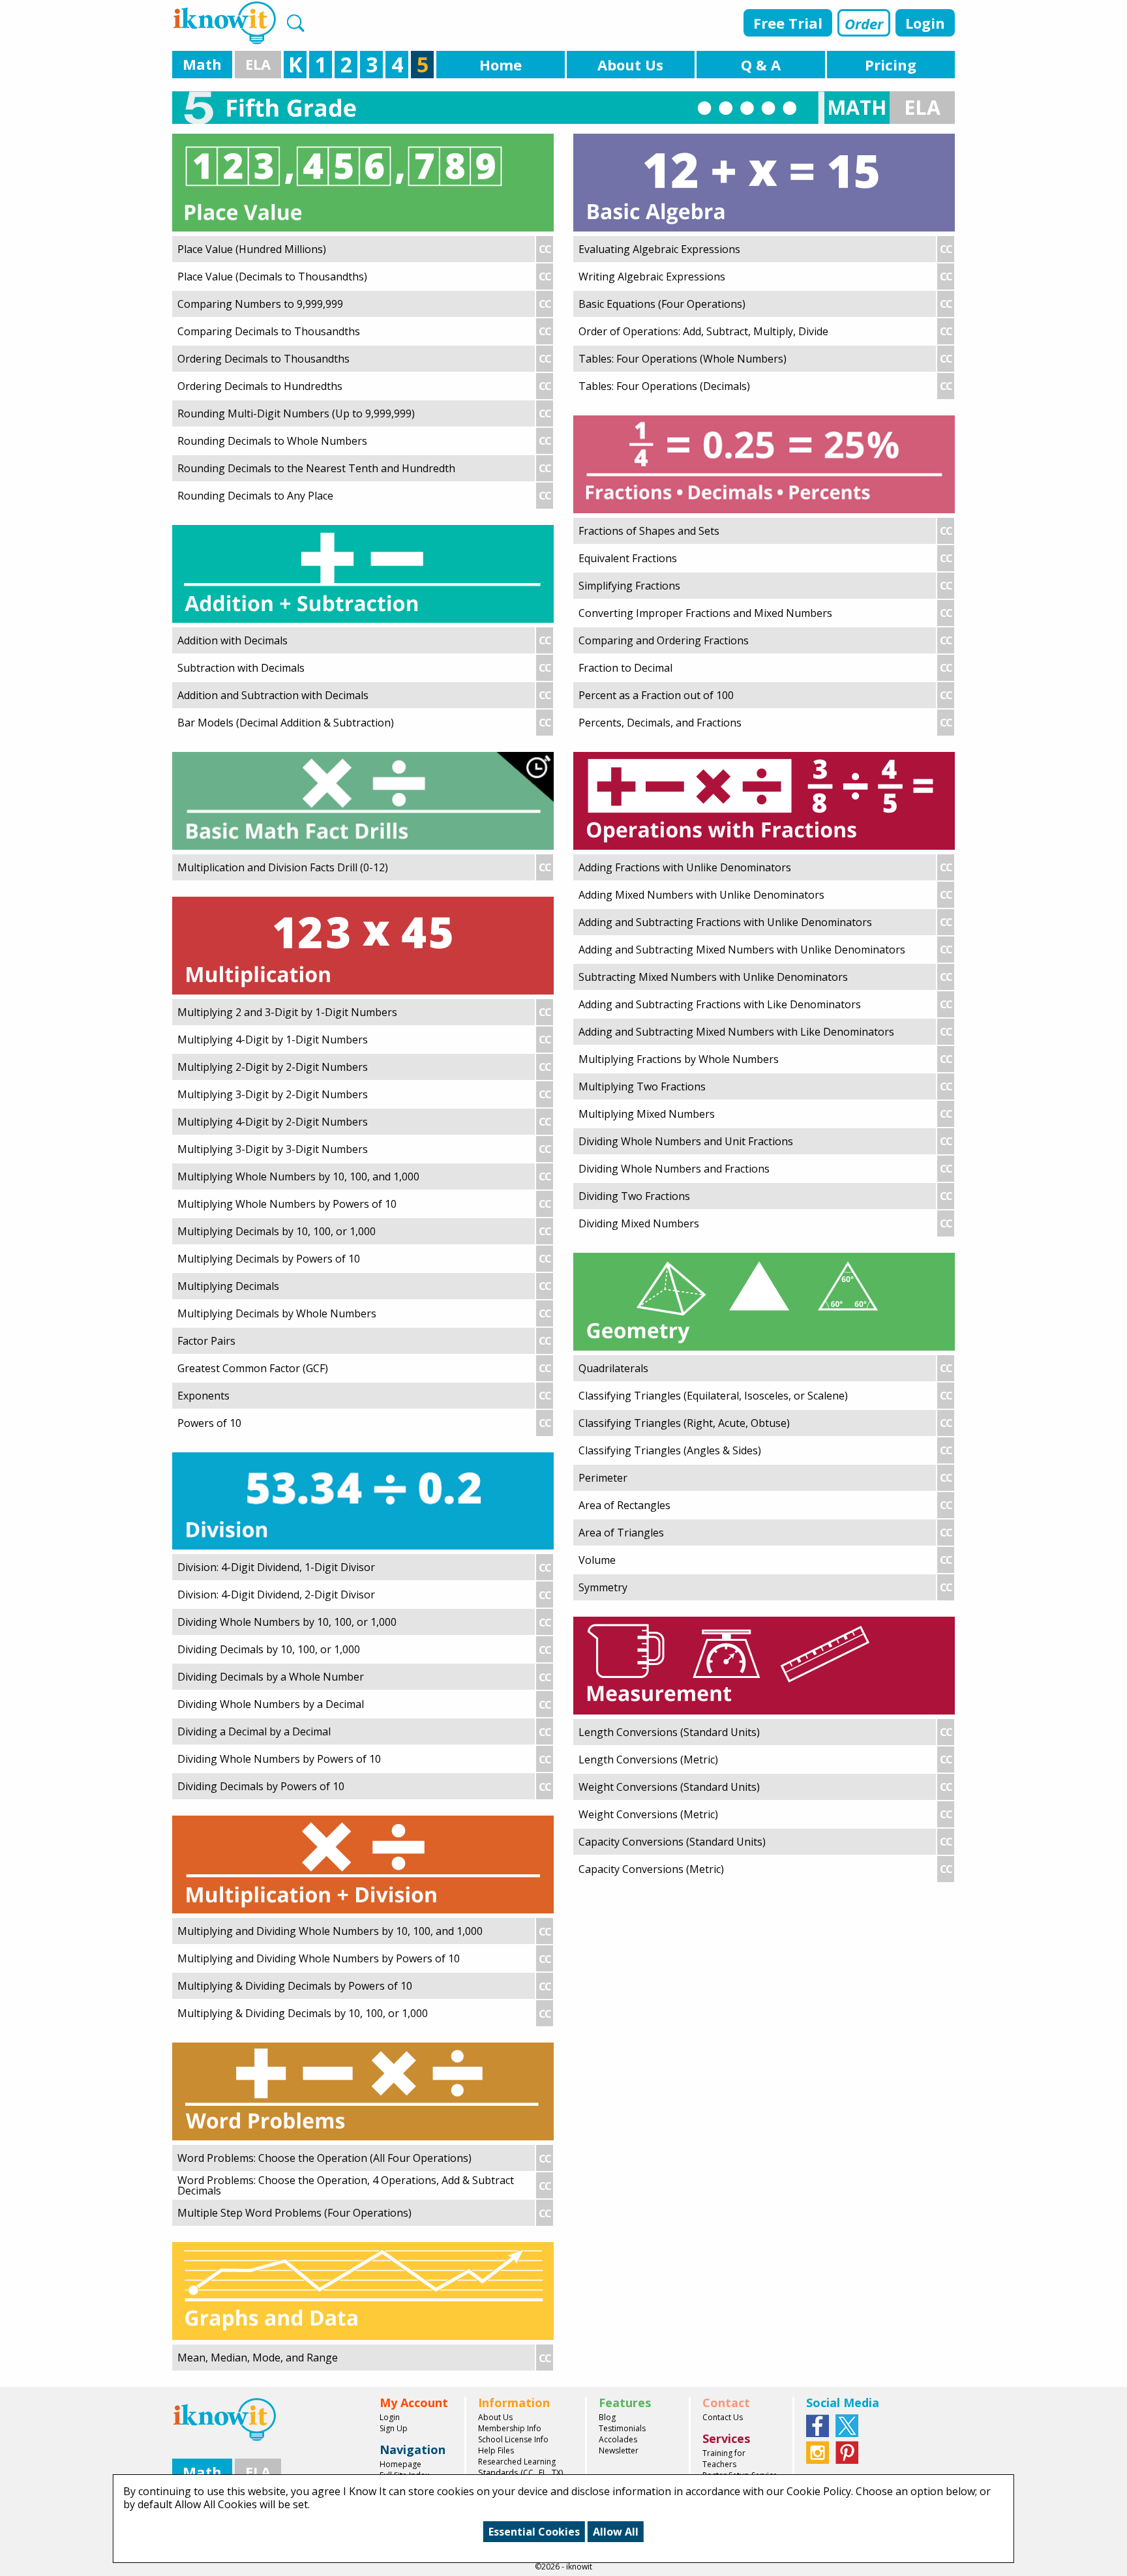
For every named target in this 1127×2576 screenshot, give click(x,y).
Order (864, 23)
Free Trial (788, 23)
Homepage (400, 2464)
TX (556, 2473)
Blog (607, 2417)
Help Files (496, 2450)
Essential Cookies (534, 2532)
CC (528, 2473)
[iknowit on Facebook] (818, 2425)
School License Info (513, 2439)
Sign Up (394, 2428)
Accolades (618, 2439)
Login (925, 23)
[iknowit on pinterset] (847, 2451)
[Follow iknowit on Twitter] (847, 2425)
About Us (495, 2417)
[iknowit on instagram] (818, 2451)
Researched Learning (517, 2462)
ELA (258, 64)
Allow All (616, 2532)
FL (543, 2473)
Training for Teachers (724, 2459)
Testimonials (622, 2428)
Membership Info (510, 2428)
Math (202, 64)
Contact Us (723, 2417)
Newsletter (619, 2450)
